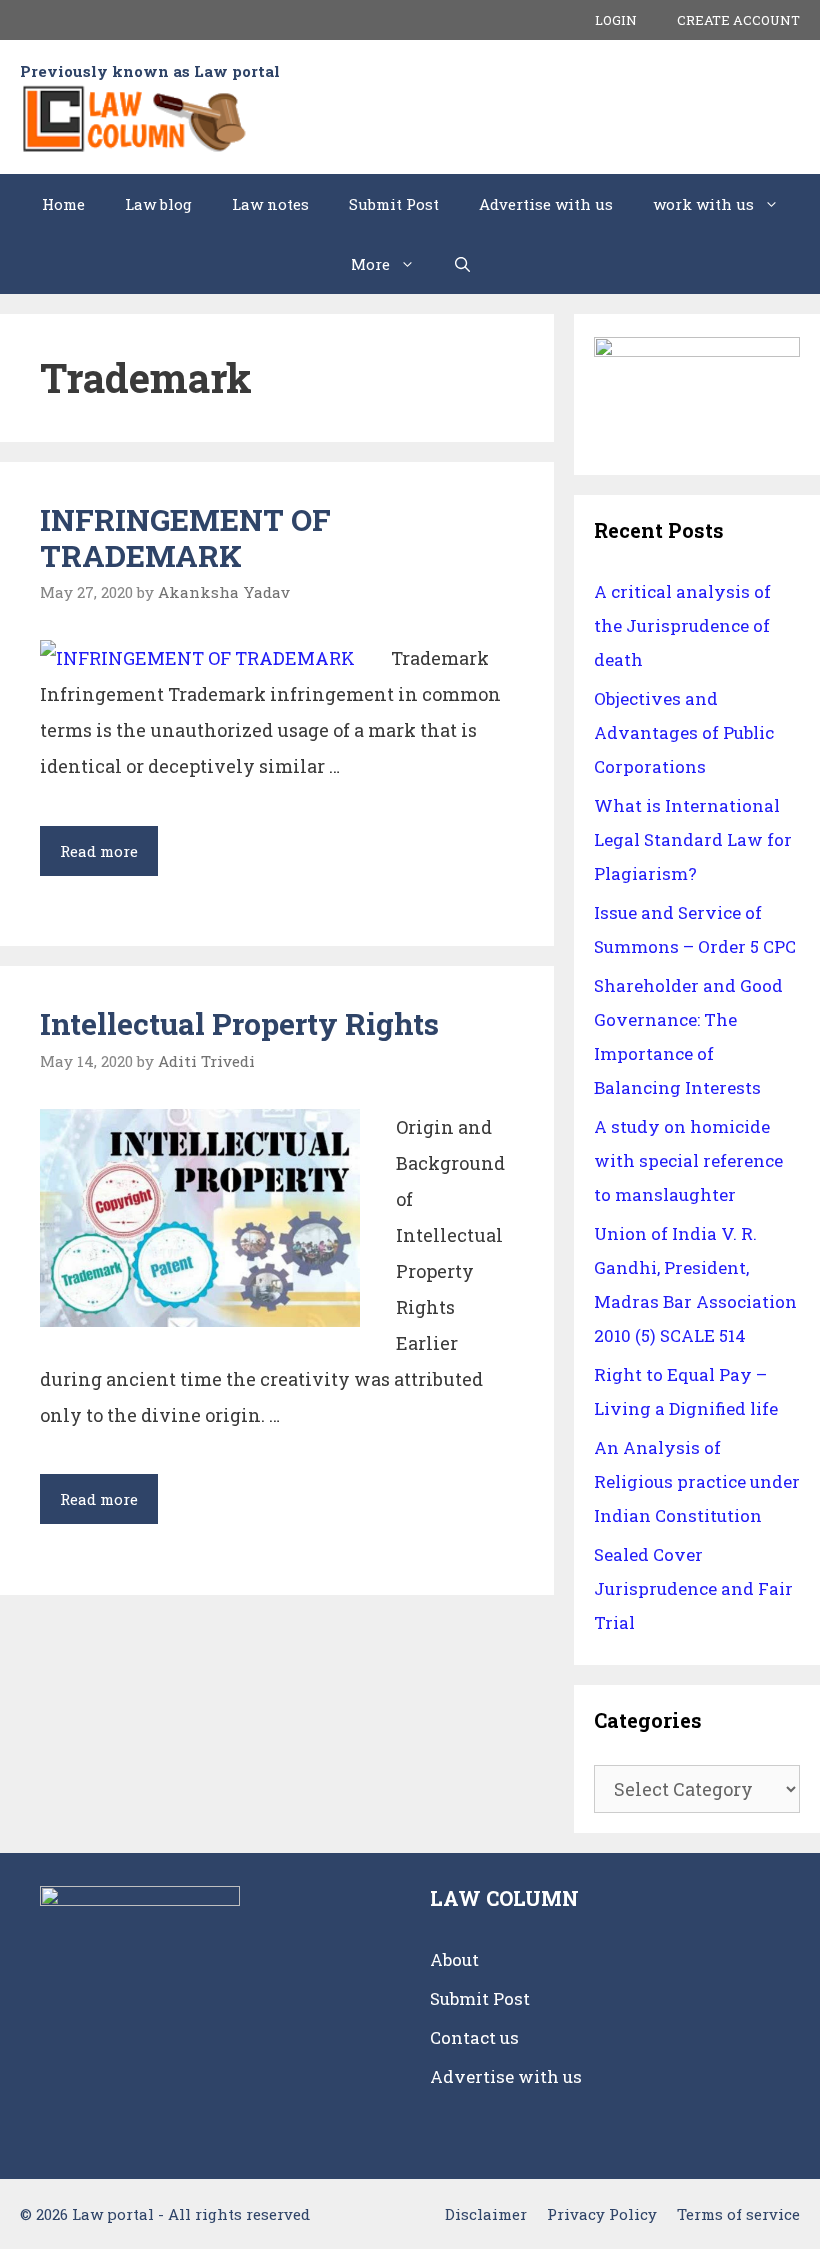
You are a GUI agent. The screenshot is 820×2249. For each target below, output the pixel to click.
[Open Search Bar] (462, 264)
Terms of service (738, 2214)
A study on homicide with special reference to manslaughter (688, 1160)
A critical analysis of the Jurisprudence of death (682, 625)
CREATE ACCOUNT (738, 20)
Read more (109, 858)
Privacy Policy (602, 2214)
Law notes (270, 204)
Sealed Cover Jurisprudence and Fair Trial (693, 1588)
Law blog (158, 204)
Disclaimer (486, 2214)
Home (63, 204)
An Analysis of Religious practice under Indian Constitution (697, 1481)
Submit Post (394, 204)
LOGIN (616, 20)
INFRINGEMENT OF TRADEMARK (185, 537)
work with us (703, 204)
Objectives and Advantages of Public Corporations (684, 732)
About (454, 1959)
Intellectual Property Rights (239, 1023)
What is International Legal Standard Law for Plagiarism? (693, 839)
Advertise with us (546, 204)
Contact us (474, 2037)
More (370, 264)
